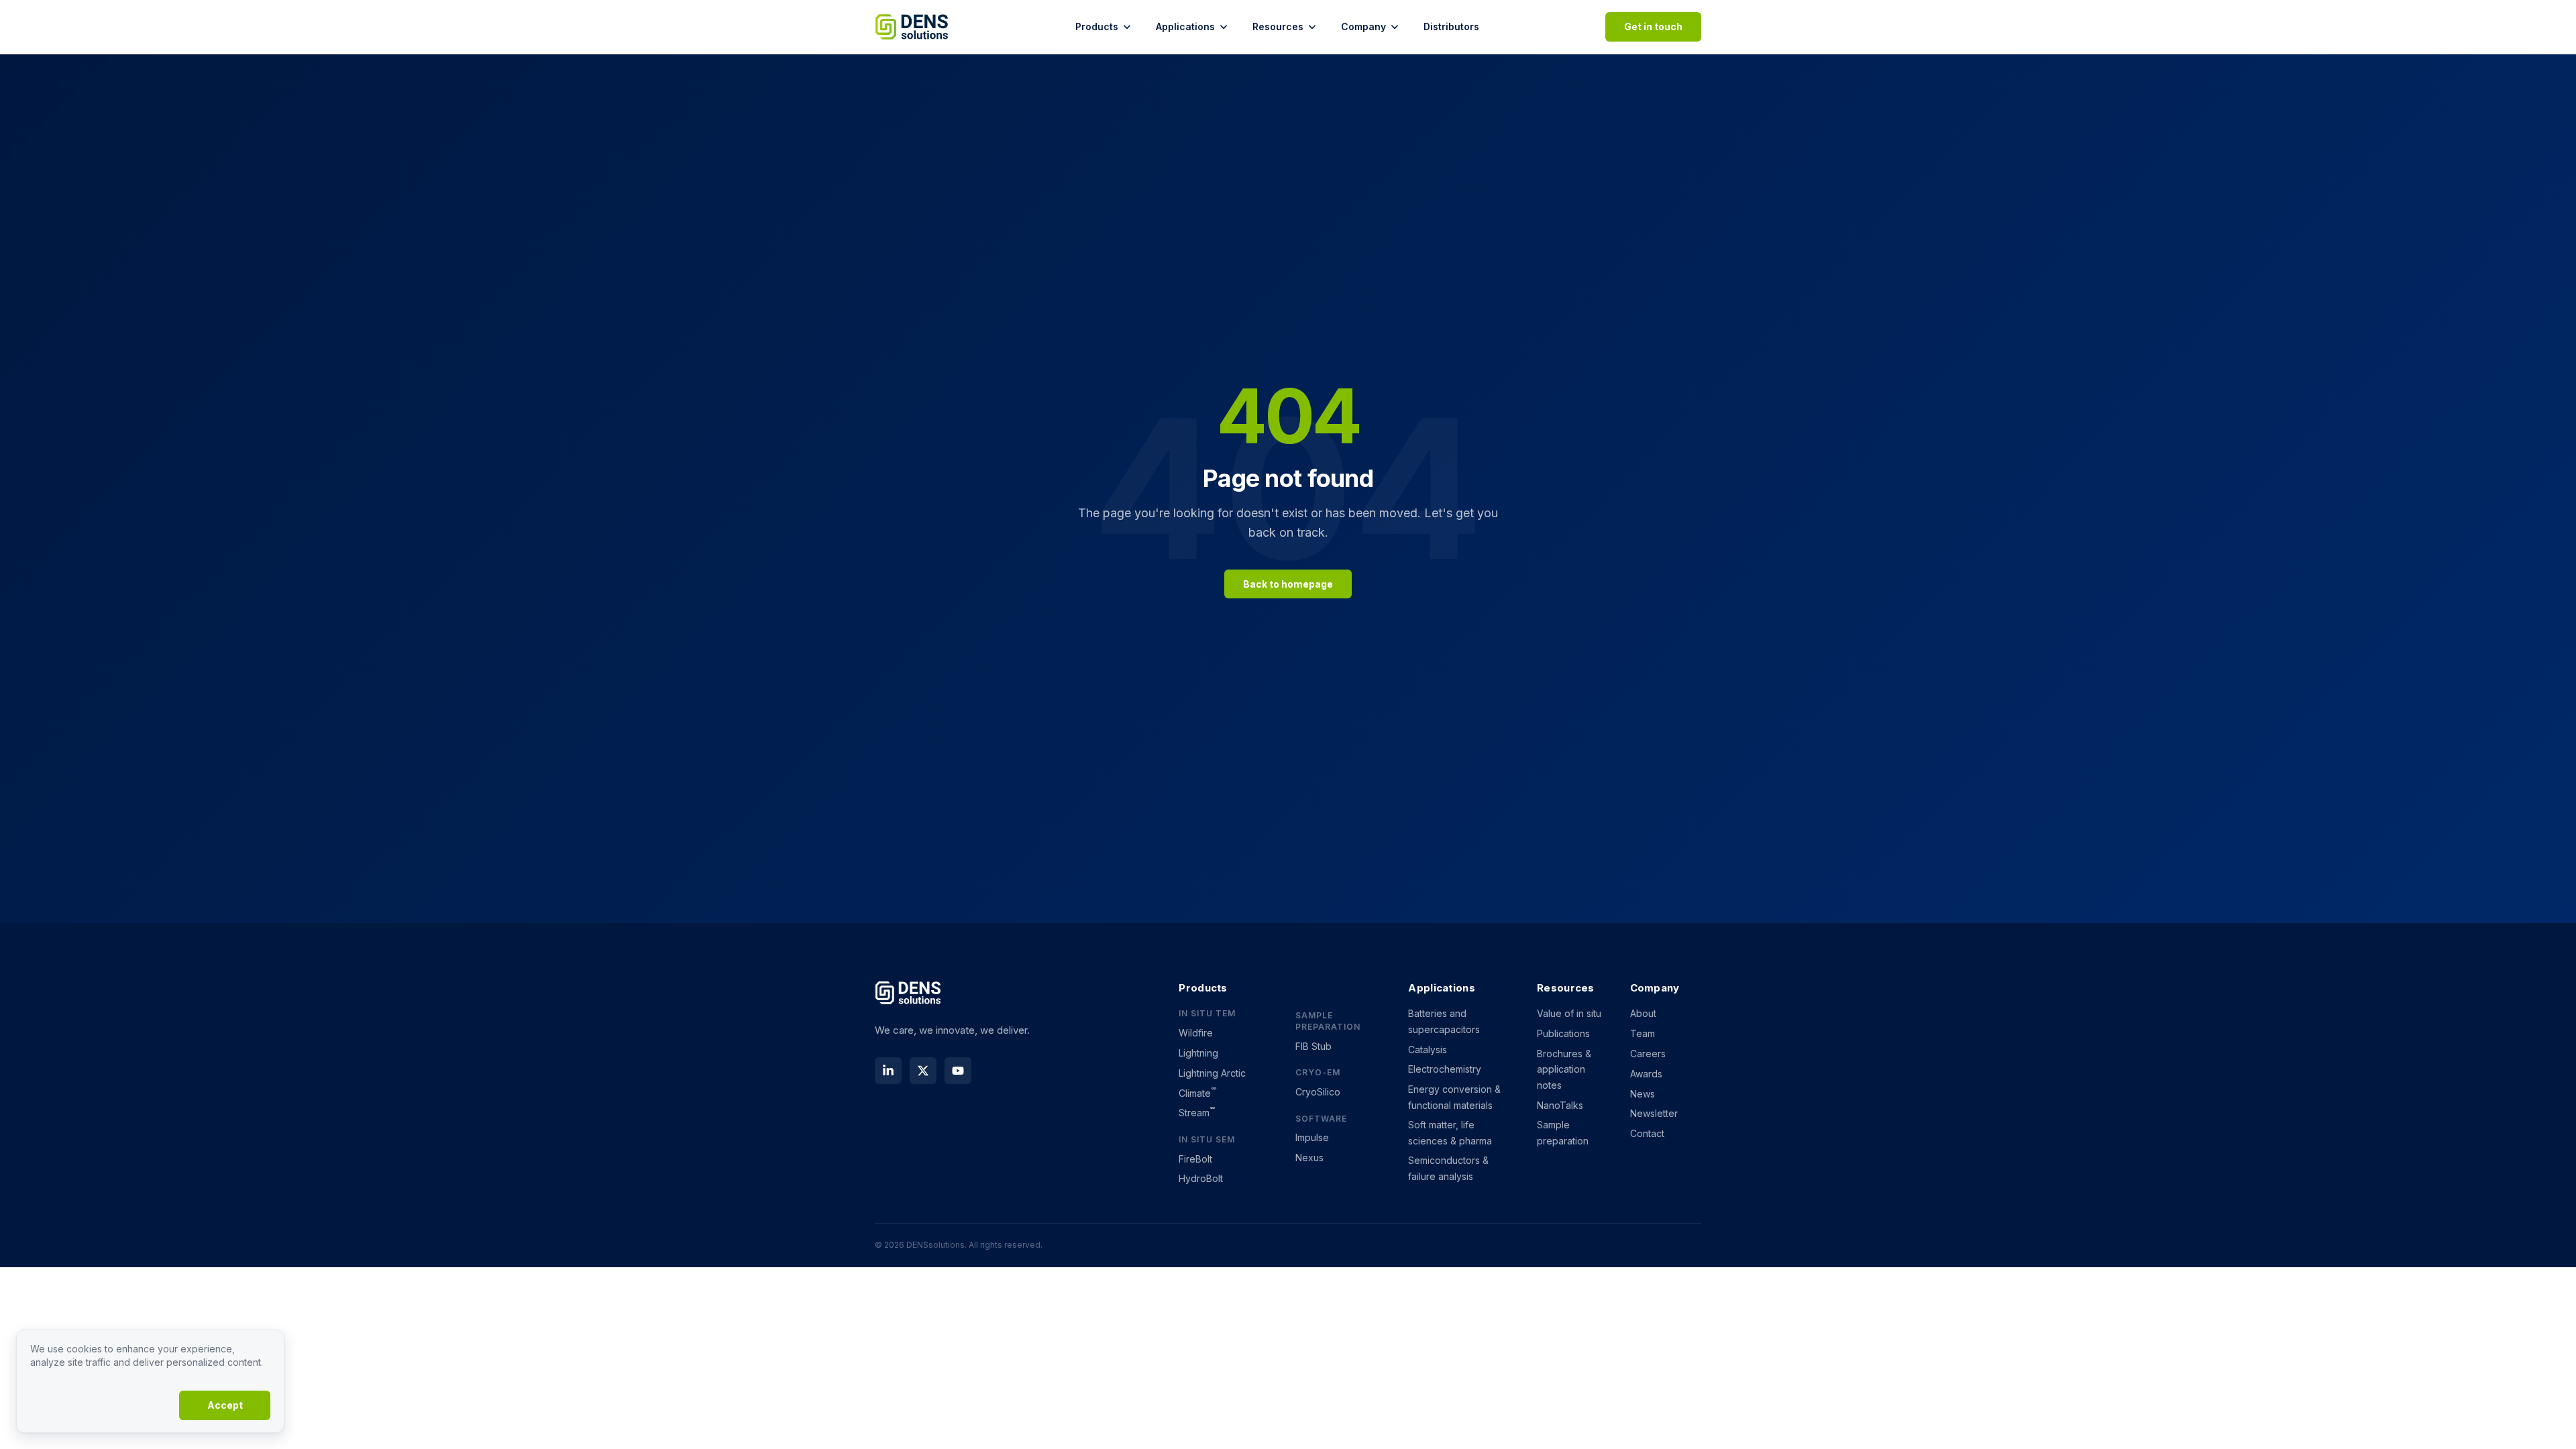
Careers (1648, 1054)
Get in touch (1653, 26)
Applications (1185, 26)
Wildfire (1196, 1033)
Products (1097, 26)
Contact (1647, 1133)
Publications (1563, 1033)
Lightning (1198, 1053)
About (1643, 1013)
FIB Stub (1313, 1046)
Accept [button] (225, 1405)
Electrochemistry (1445, 1069)
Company (1363, 26)
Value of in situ (1569, 1013)
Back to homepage (1288, 584)
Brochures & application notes (1564, 1069)
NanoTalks (1560, 1105)
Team (1643, 1033)
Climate (1197, 1093)
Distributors (1451, 26)
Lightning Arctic (1212, 1073)
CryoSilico (1318, 1092)
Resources (1278, 26)
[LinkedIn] (888, 1071)
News (1643, 1094)
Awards (1646, 1074)
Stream (1197, 1113)
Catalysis (1428, 1050)
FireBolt (1195, 1159)
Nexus (1309, 1158)
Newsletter (1654, 1113)
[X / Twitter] (923, 1071)
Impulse (1312, 1137)
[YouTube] (958, 1071)
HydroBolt (1201, 1178)
